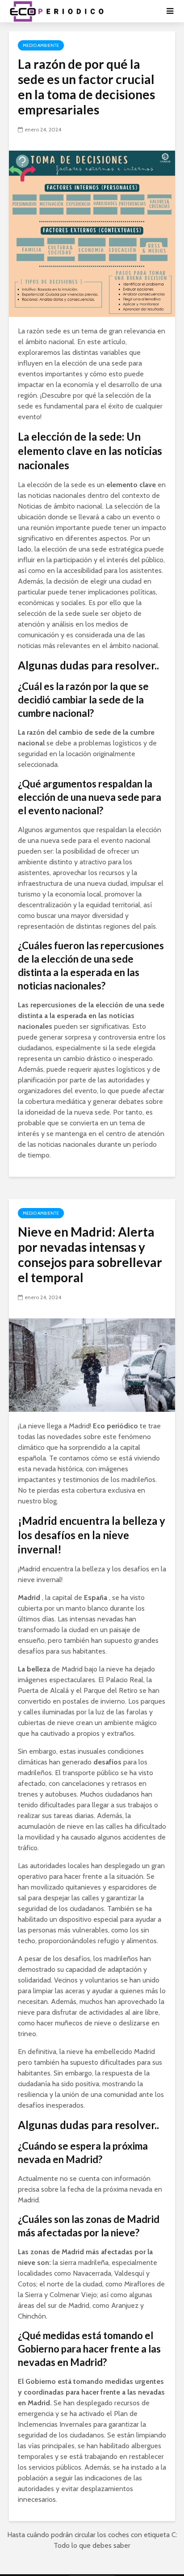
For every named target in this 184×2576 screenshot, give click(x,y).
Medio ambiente (41, 45)
